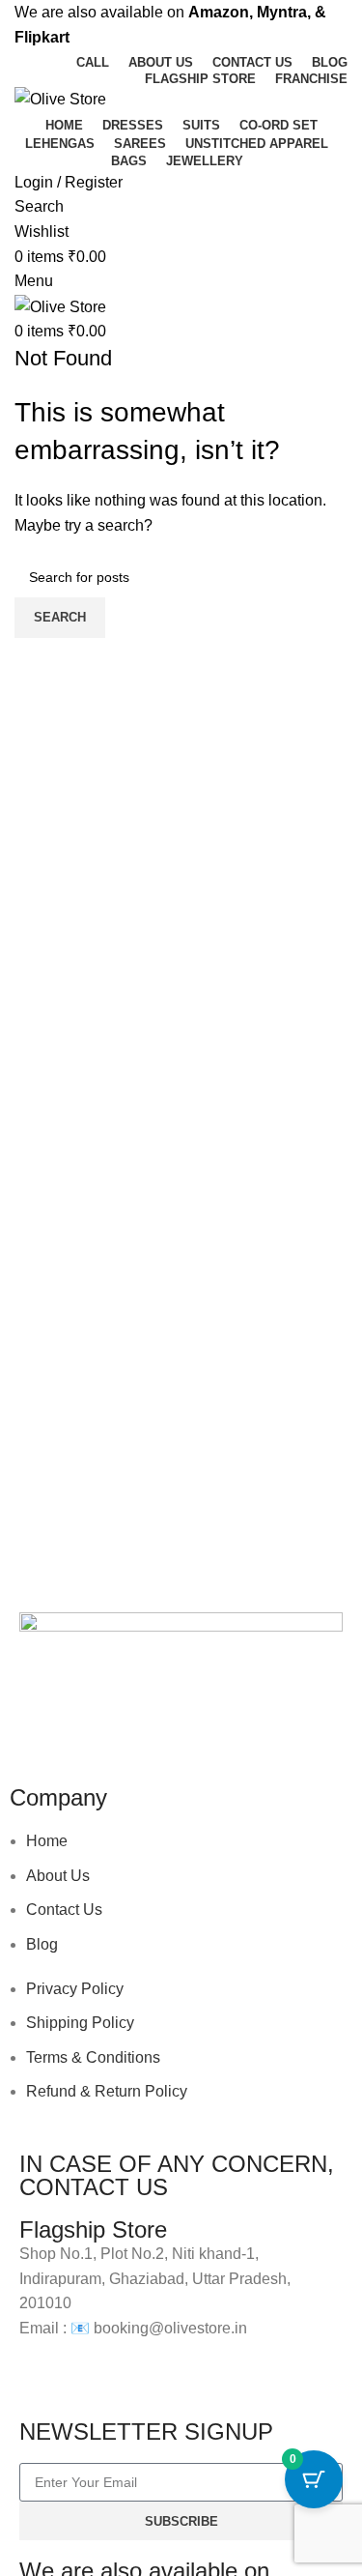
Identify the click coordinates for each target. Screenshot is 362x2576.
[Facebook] (43, 1726)
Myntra (282, 12)
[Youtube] (148, 1726)
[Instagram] (96, 1726)
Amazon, (221, 12)
